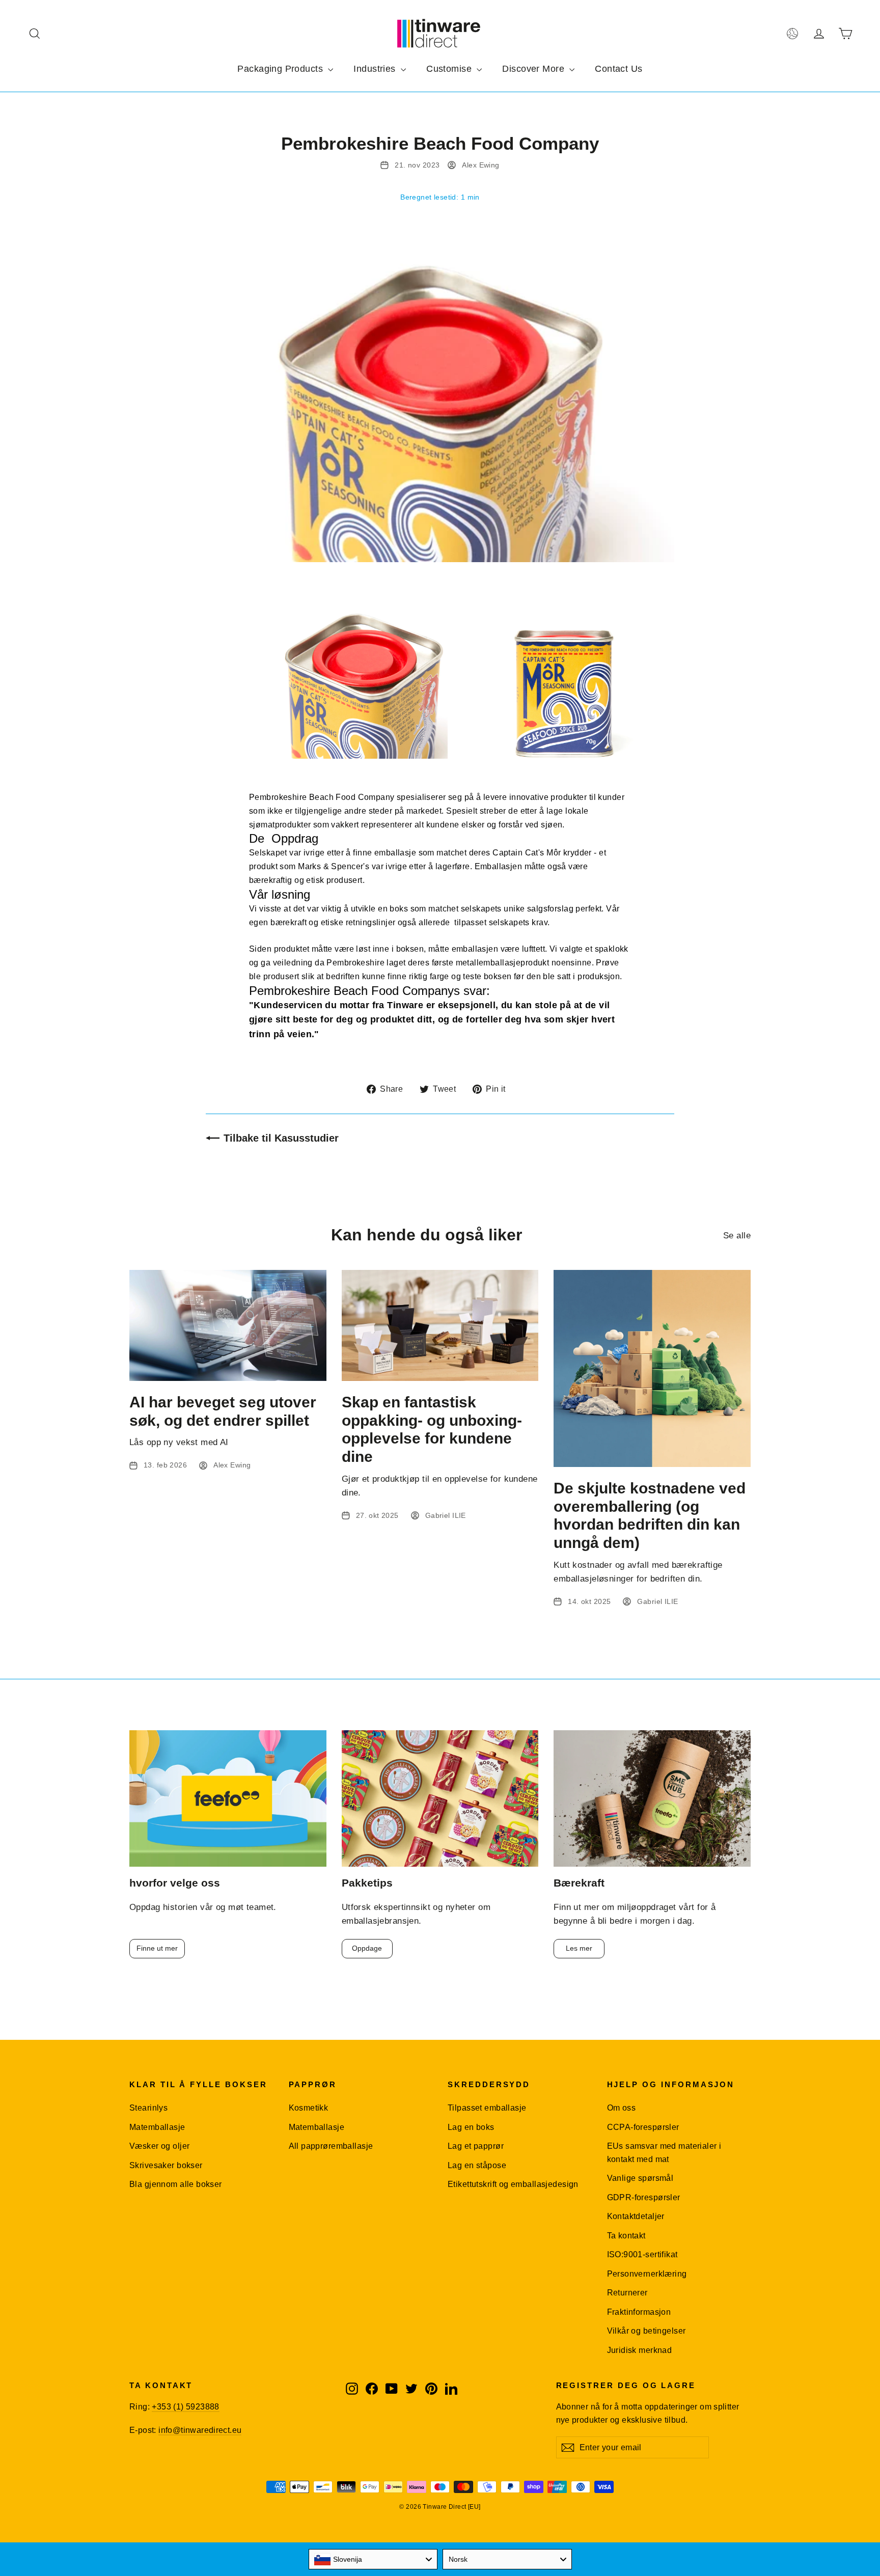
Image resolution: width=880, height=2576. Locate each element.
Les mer (579, 1948)
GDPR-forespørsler (644, 2197)
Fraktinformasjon (639, 2312)
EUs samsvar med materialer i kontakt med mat (664, 2152)
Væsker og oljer (159, 2146)
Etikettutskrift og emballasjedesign (513, 2184)
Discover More (534, 69)
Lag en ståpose (477, 2165)
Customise (450, 69)
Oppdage (367, 1948)
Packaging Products (281, 69)
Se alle (737, 1236)
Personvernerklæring (647, 2274)
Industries (376, 69)
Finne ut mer (157, 1948)
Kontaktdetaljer (636, 2216)
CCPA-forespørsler (643, 2127)
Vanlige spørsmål (640, 2178)
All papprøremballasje (331, 2146)
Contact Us (618, 69)
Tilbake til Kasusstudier (281, 1138)
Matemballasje (157, 2127)
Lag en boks (471, 2127)
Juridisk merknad (640, 2350)
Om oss (622, 2108)
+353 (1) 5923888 (185, 2407)
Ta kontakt (626, 2236)
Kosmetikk (309, 2108)
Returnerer (627, 2293)
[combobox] (373, 2559)
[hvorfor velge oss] (228, 1799)
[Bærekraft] (652, 1799)
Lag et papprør (476, 2146)
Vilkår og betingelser (647, 2331)
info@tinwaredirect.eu (200, 2430)
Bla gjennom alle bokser (176, 2184)
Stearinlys (148, 2108)
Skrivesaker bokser (166, 2165)
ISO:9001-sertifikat (642, 2254)
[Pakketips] (440, 1799)
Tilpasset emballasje (487, 2108)
